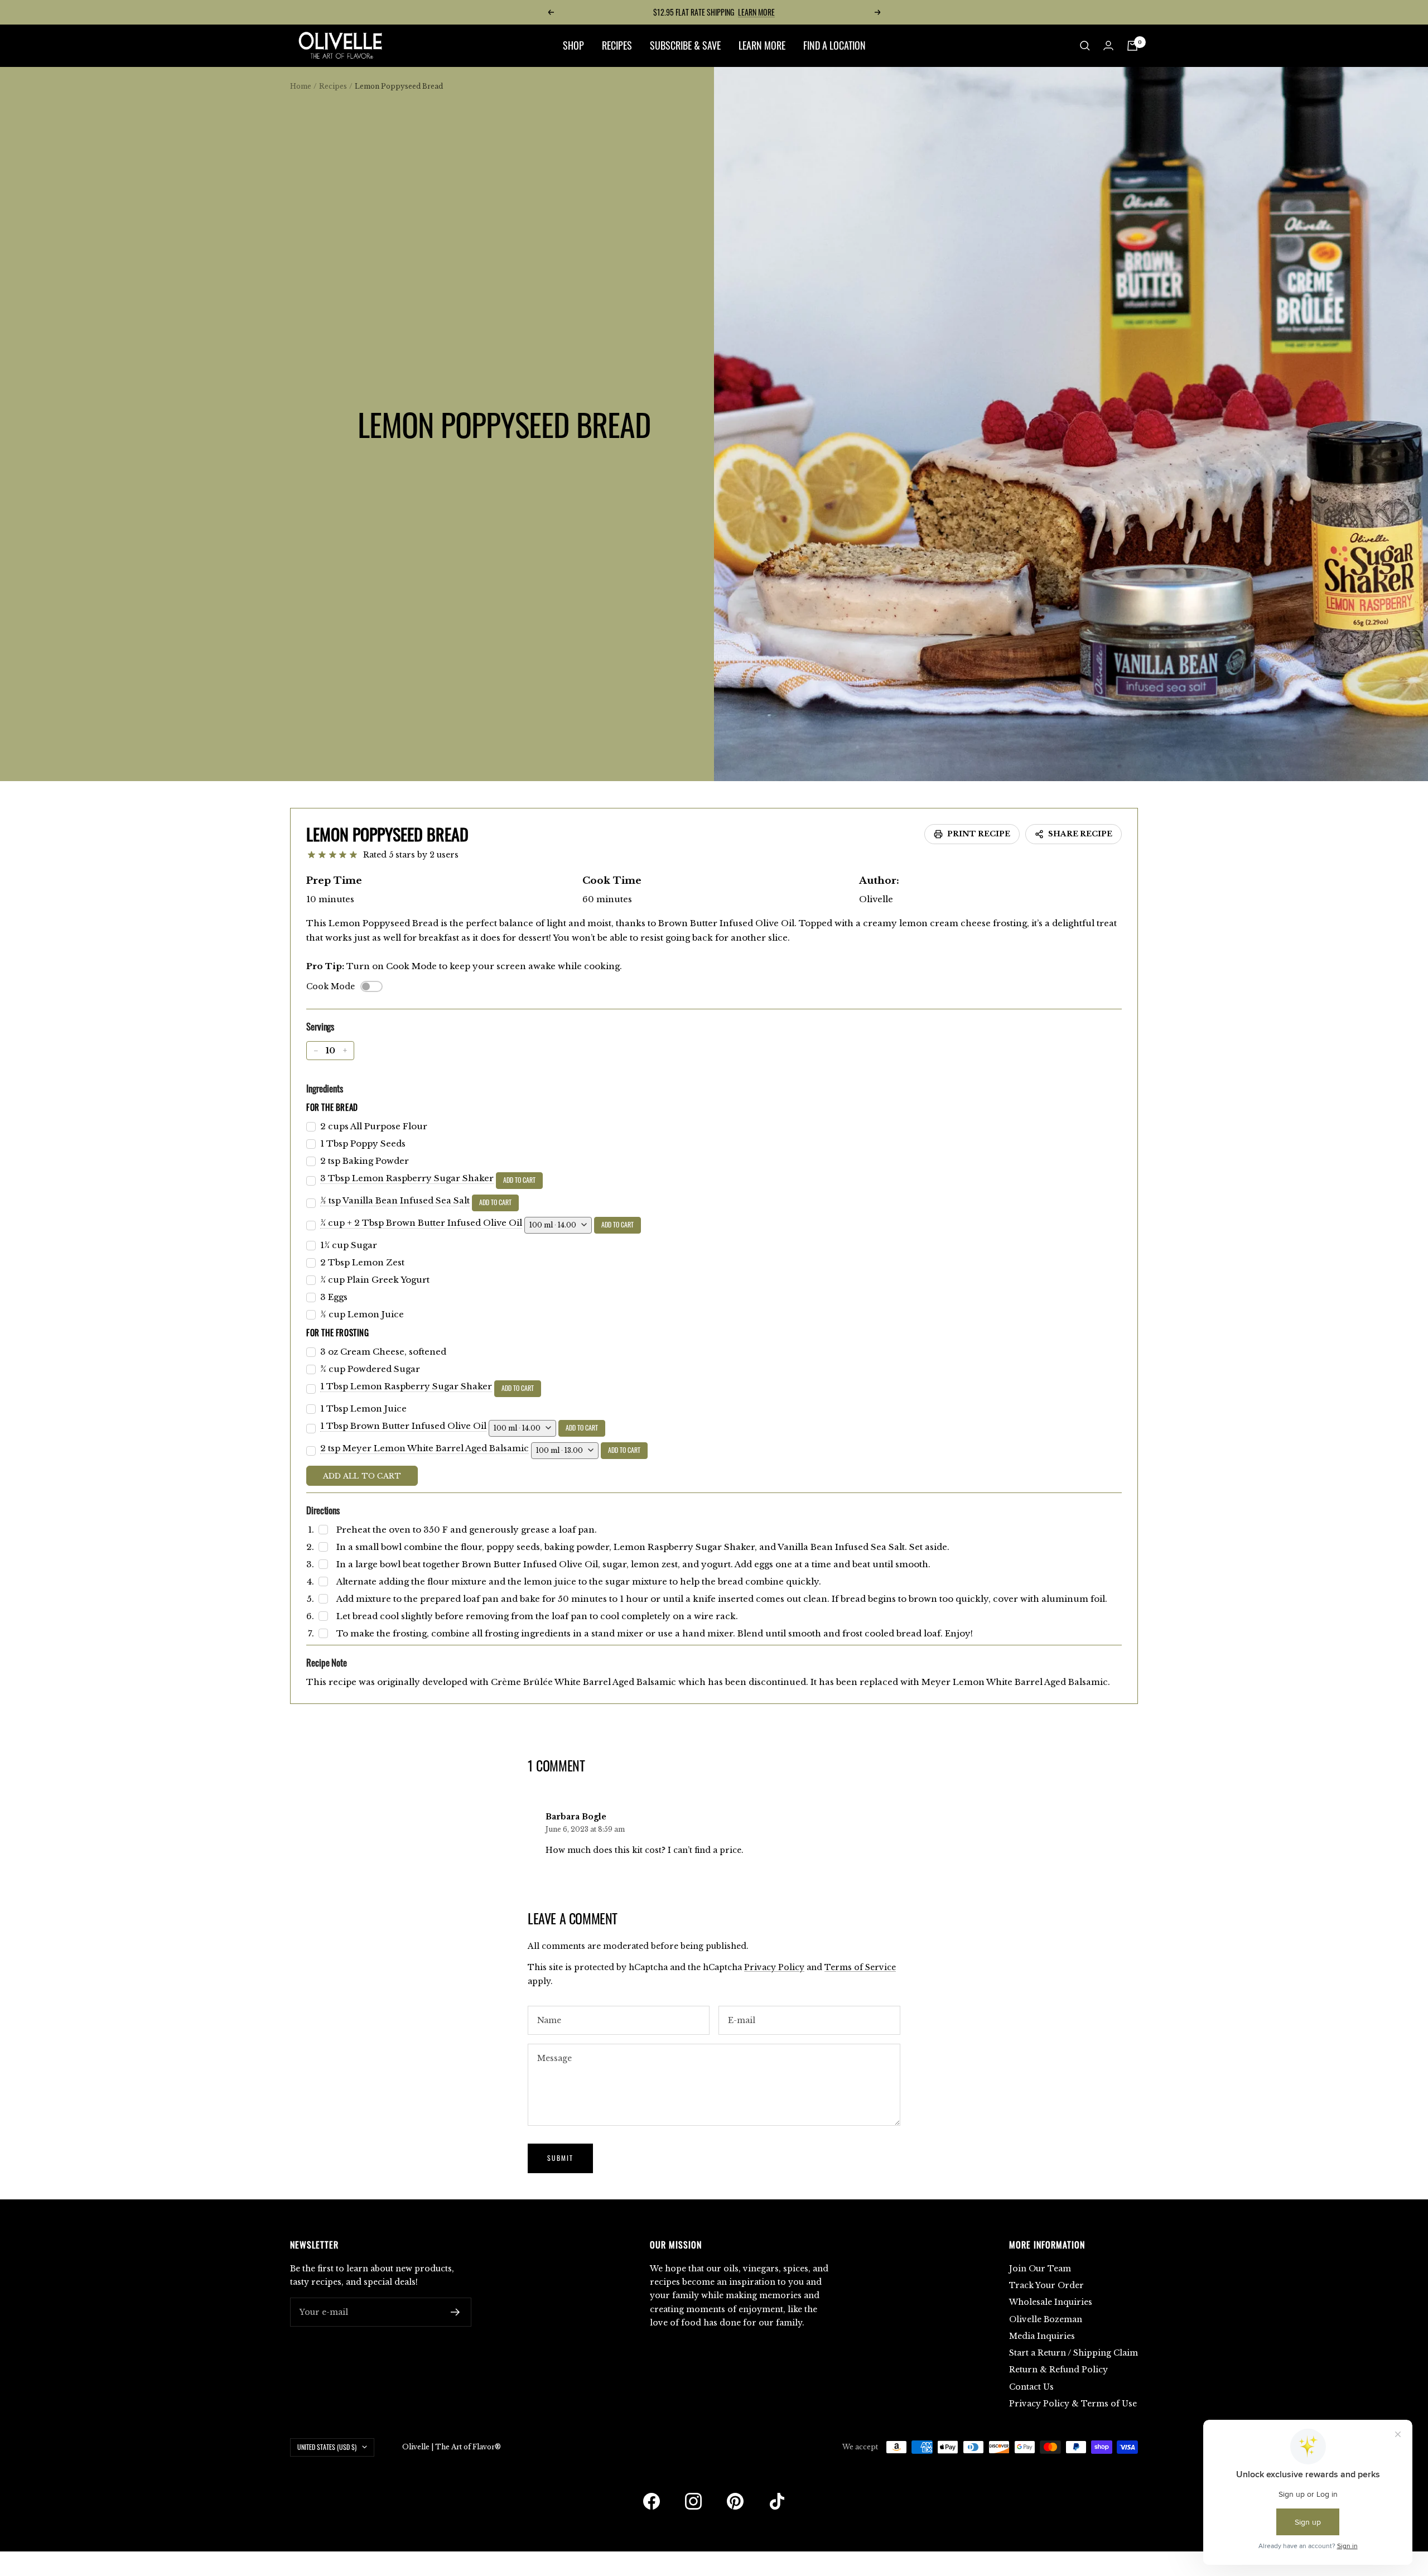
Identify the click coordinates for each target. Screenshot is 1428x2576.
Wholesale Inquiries (1051, 2302)
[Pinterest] (735, 2501)
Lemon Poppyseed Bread (387, 834)
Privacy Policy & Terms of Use (1073, 2404)
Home (301, 86)
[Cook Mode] (372, 986)
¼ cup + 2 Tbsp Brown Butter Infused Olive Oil (421, 1223)
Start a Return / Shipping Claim (1074, 2353)
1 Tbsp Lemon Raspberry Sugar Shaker (406, 1386)
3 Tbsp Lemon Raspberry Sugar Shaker (407, 1178)
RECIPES (617, 45)
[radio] (312, 855)
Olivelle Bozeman (1046, 2319)
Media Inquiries (1042, 2336)
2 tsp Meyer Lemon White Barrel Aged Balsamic (424, 1448)
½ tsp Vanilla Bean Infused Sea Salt (395, 1200)
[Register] (455, 2312)
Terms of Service (860, 1967)
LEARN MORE (756, 12)
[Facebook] (652, 2501)
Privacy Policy (774, 1967)
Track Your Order (1046, 2285)
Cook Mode (331, 986)
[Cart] (1132, 46)
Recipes (333, 86)
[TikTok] (777, 2501)
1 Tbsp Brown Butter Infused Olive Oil (403, 1426)
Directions (323, 1510)
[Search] (1085, 46)
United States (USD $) (327, 2447)
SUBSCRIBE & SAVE (685, 45)
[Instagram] (693, 2501)
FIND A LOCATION (834, 45)
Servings (320, 1026)
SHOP (573, 45)
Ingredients (325, 1088)
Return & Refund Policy (1058, 2370)
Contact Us (1031, 2387)
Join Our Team (1040, 2269)
